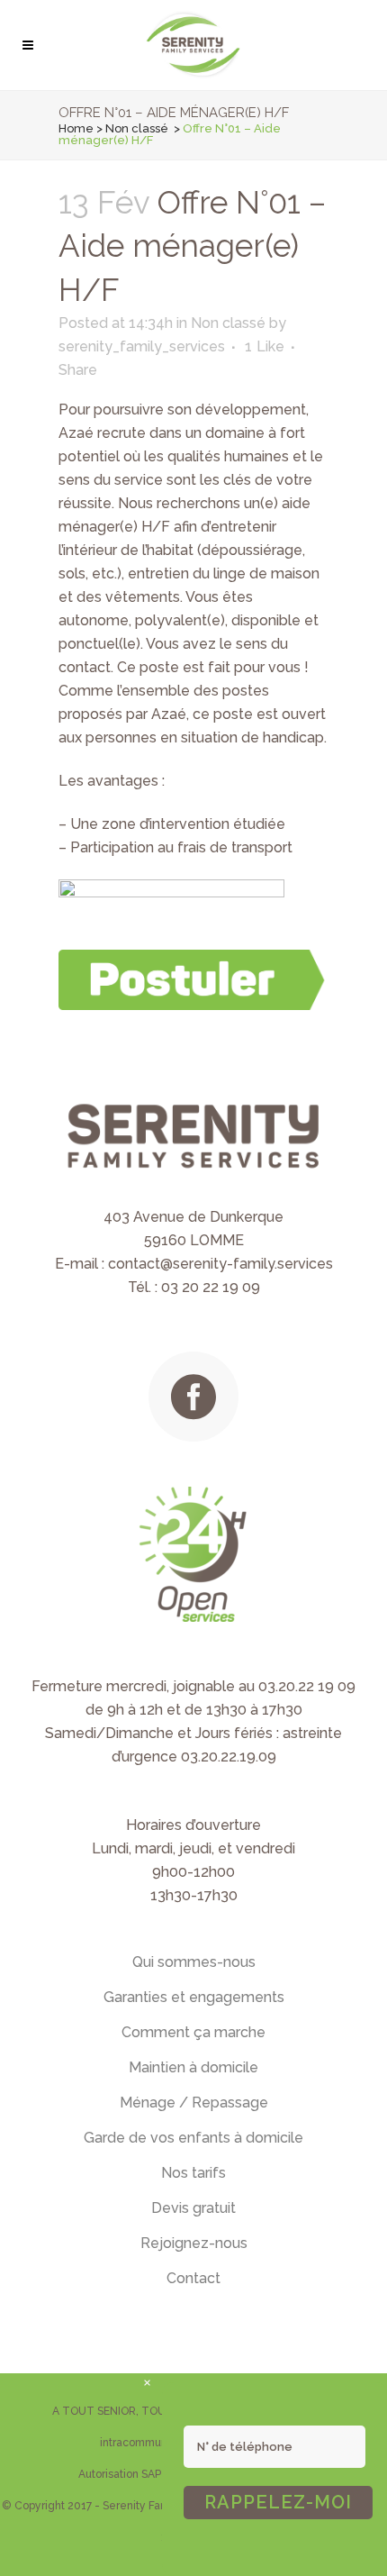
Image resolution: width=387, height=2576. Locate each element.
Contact (193, 2278)
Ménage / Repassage (194, 2103)
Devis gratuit (193, 2208)
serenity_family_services (142, 346)
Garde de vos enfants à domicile (193, 2138)
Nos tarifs (193, 2173)
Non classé (137, 128)
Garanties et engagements (194, 1997)
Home (76, 128)
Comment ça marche (193, 2032)
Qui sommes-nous (194, 1962)
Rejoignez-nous (194, 2243)
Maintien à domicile (193, 2067)
